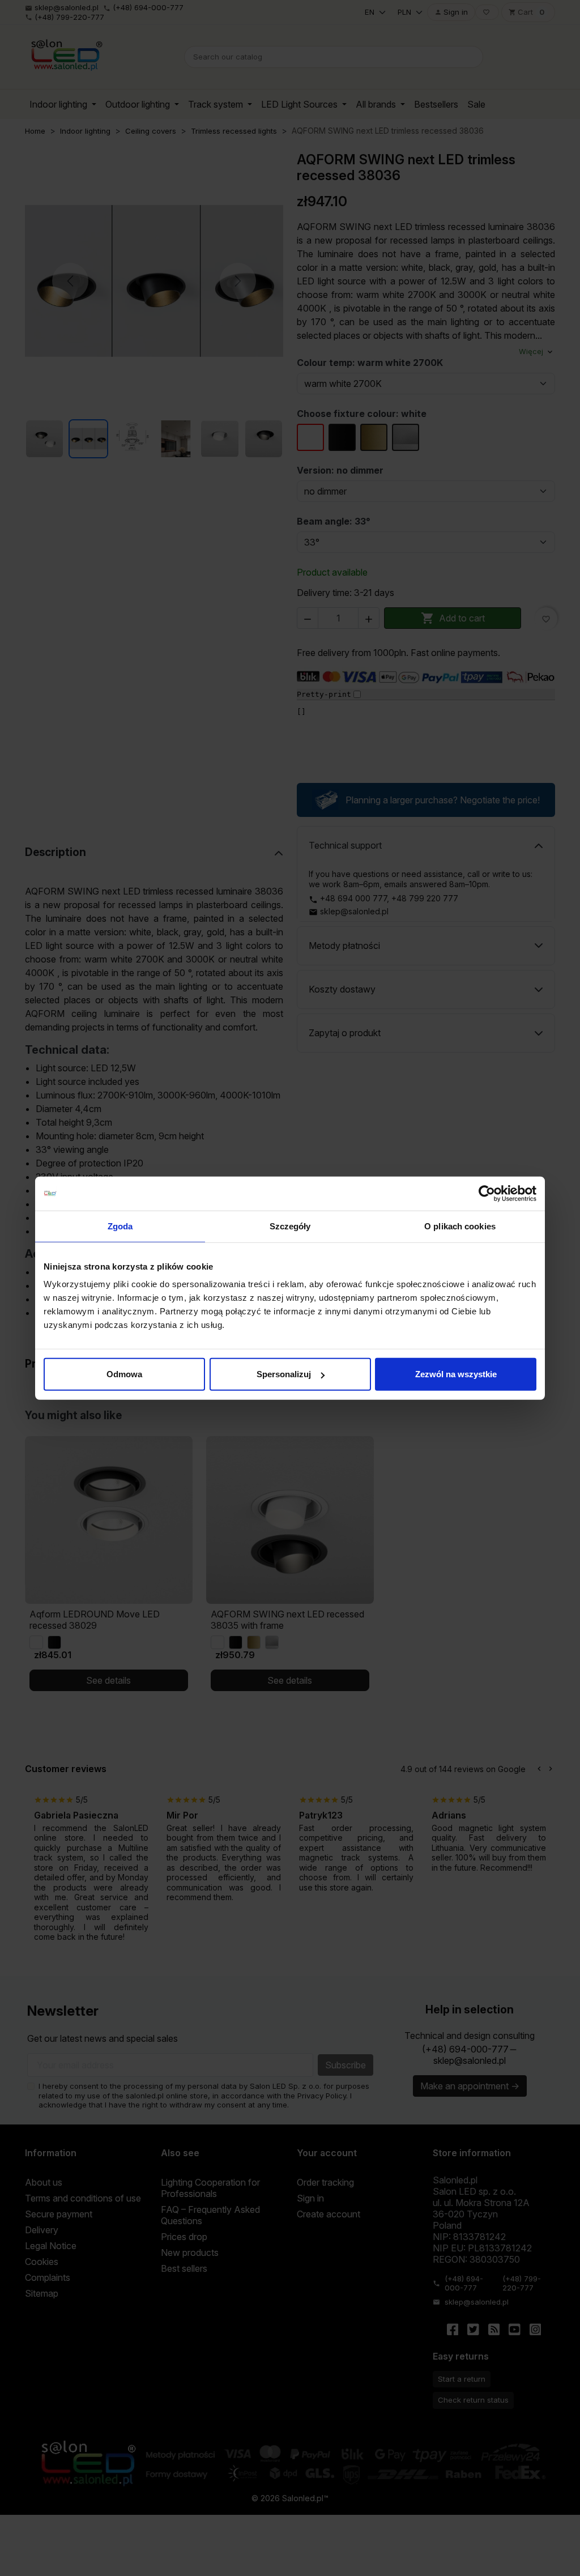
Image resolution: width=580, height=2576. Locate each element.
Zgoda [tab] (120, 1226)
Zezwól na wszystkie (456, 1374)
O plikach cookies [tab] (460, 1226)
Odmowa (124, 1374)
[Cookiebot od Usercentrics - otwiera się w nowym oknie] (487, 1193)
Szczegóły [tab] (290, 1226)
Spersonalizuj (284, 1374)
